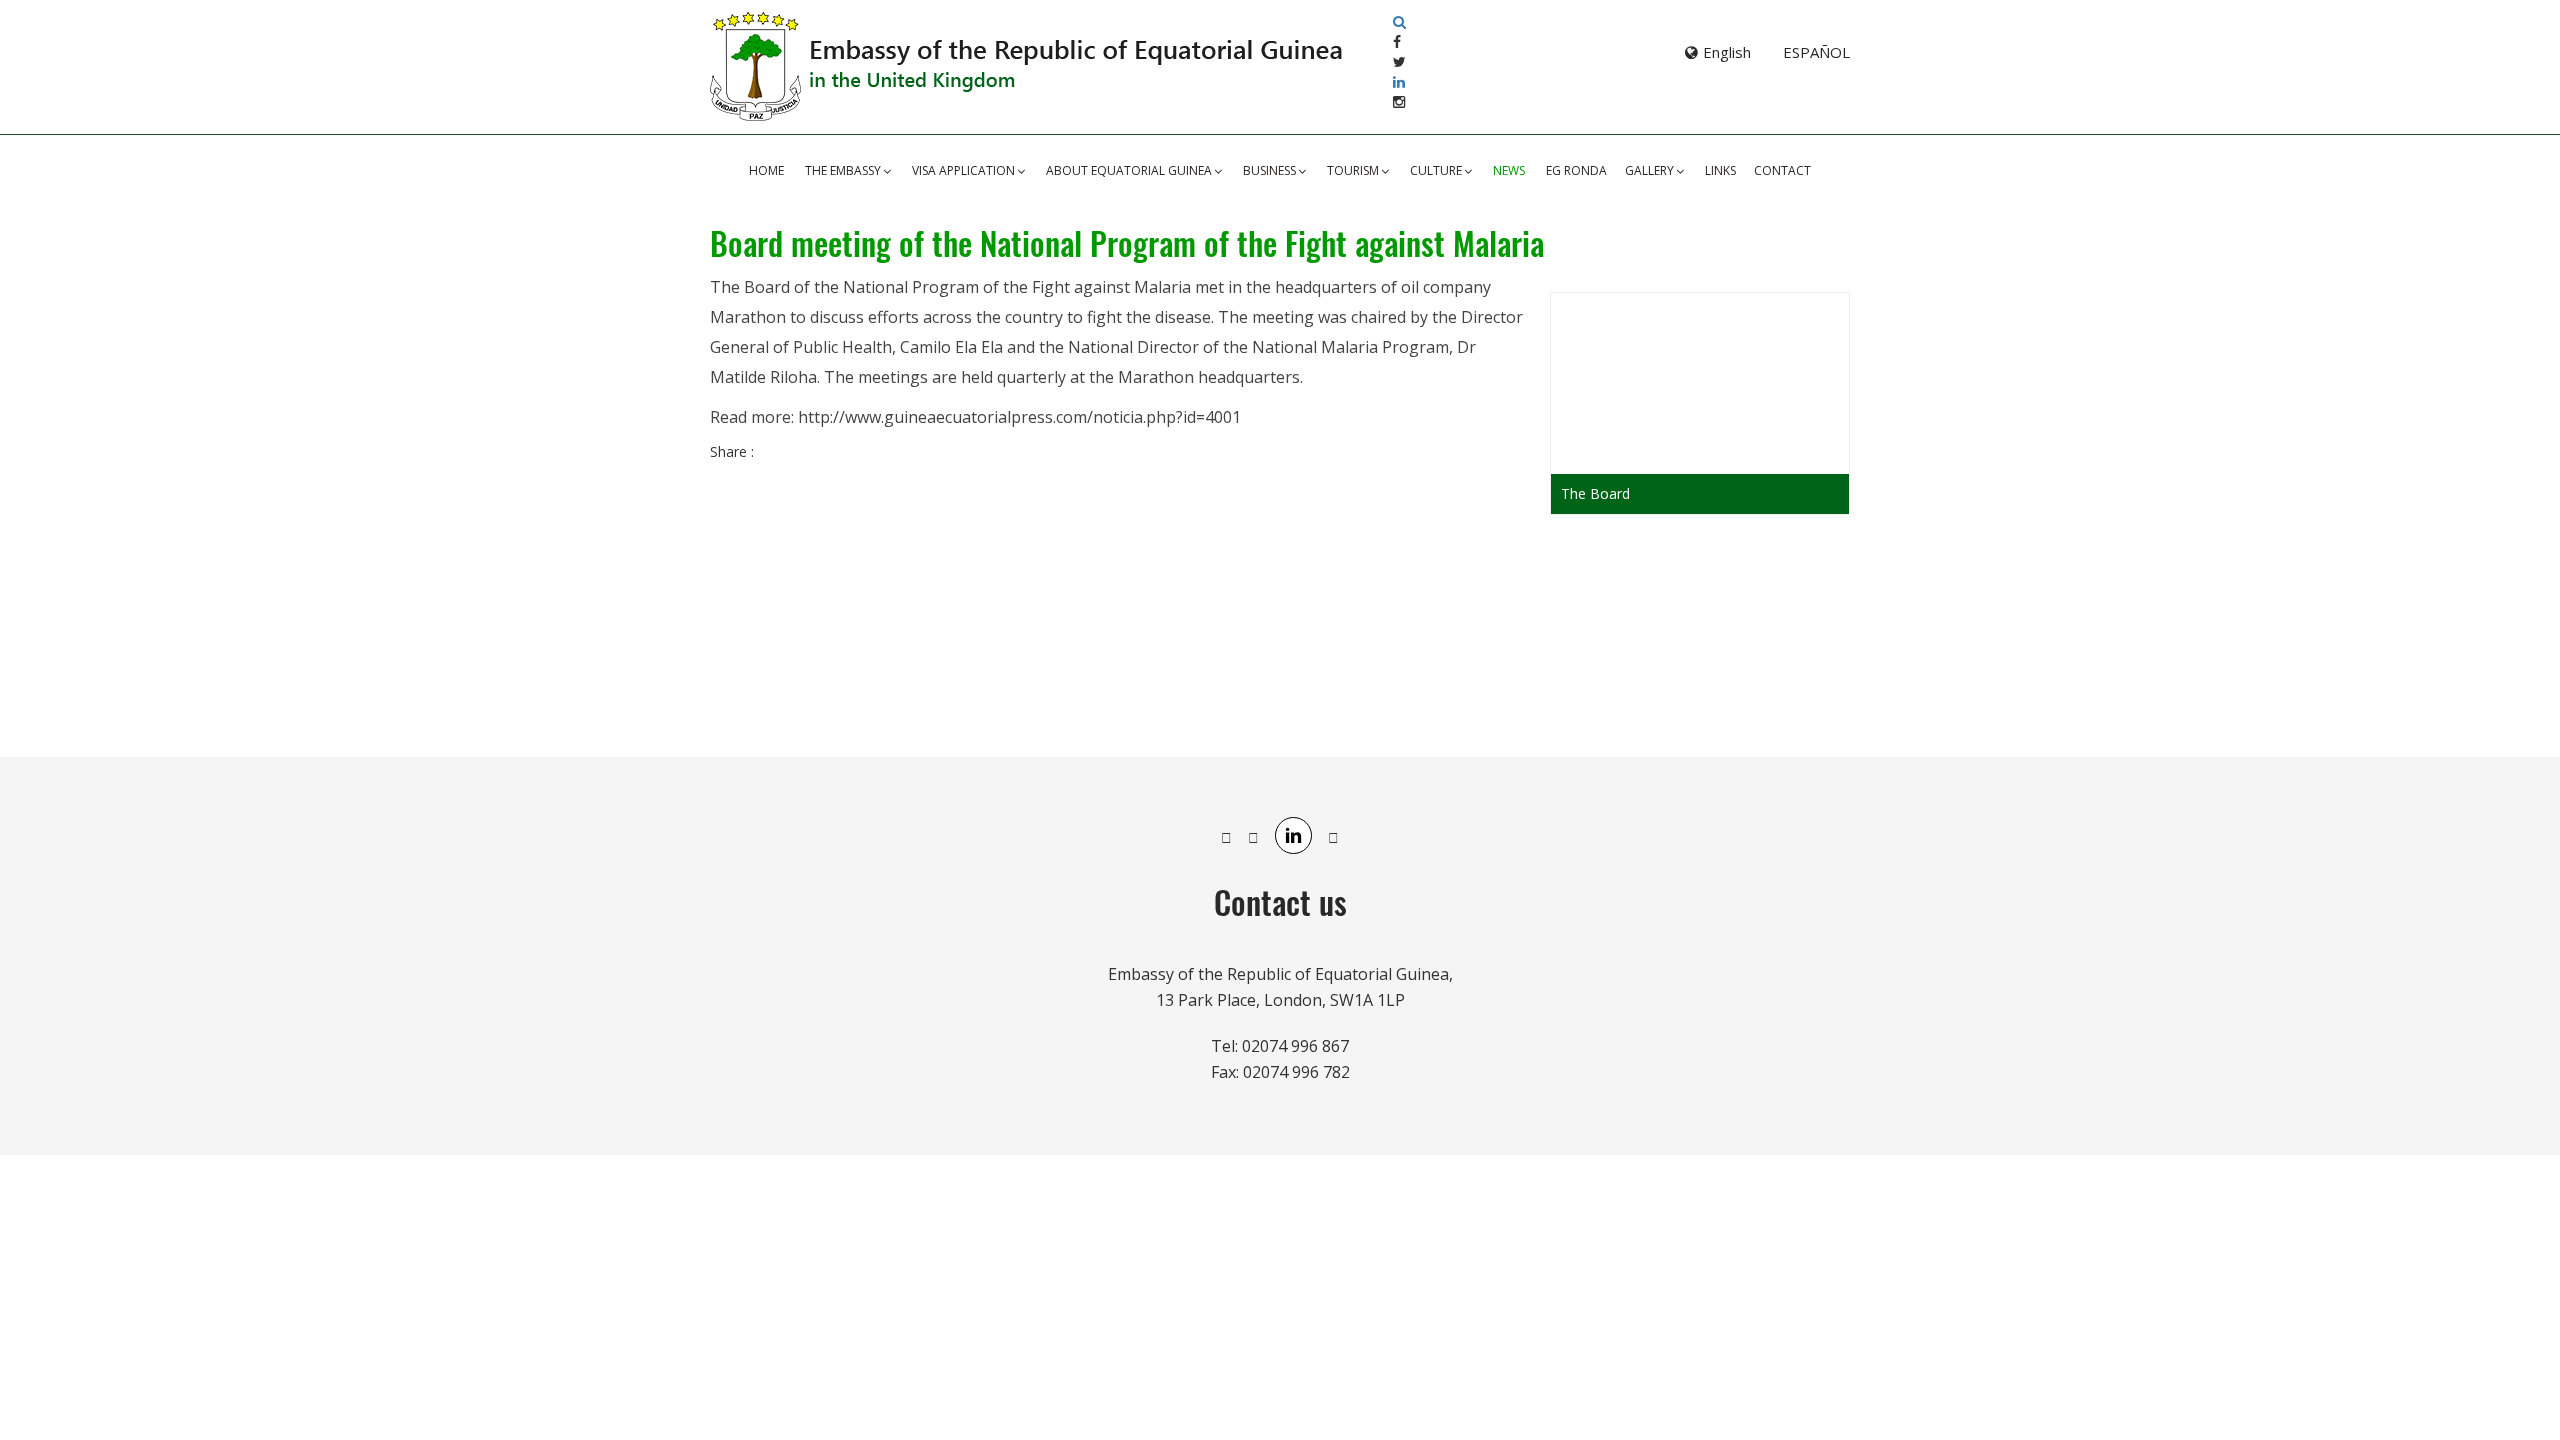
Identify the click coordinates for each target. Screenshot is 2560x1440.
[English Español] (1684, 52)
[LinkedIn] (1399, 81)
